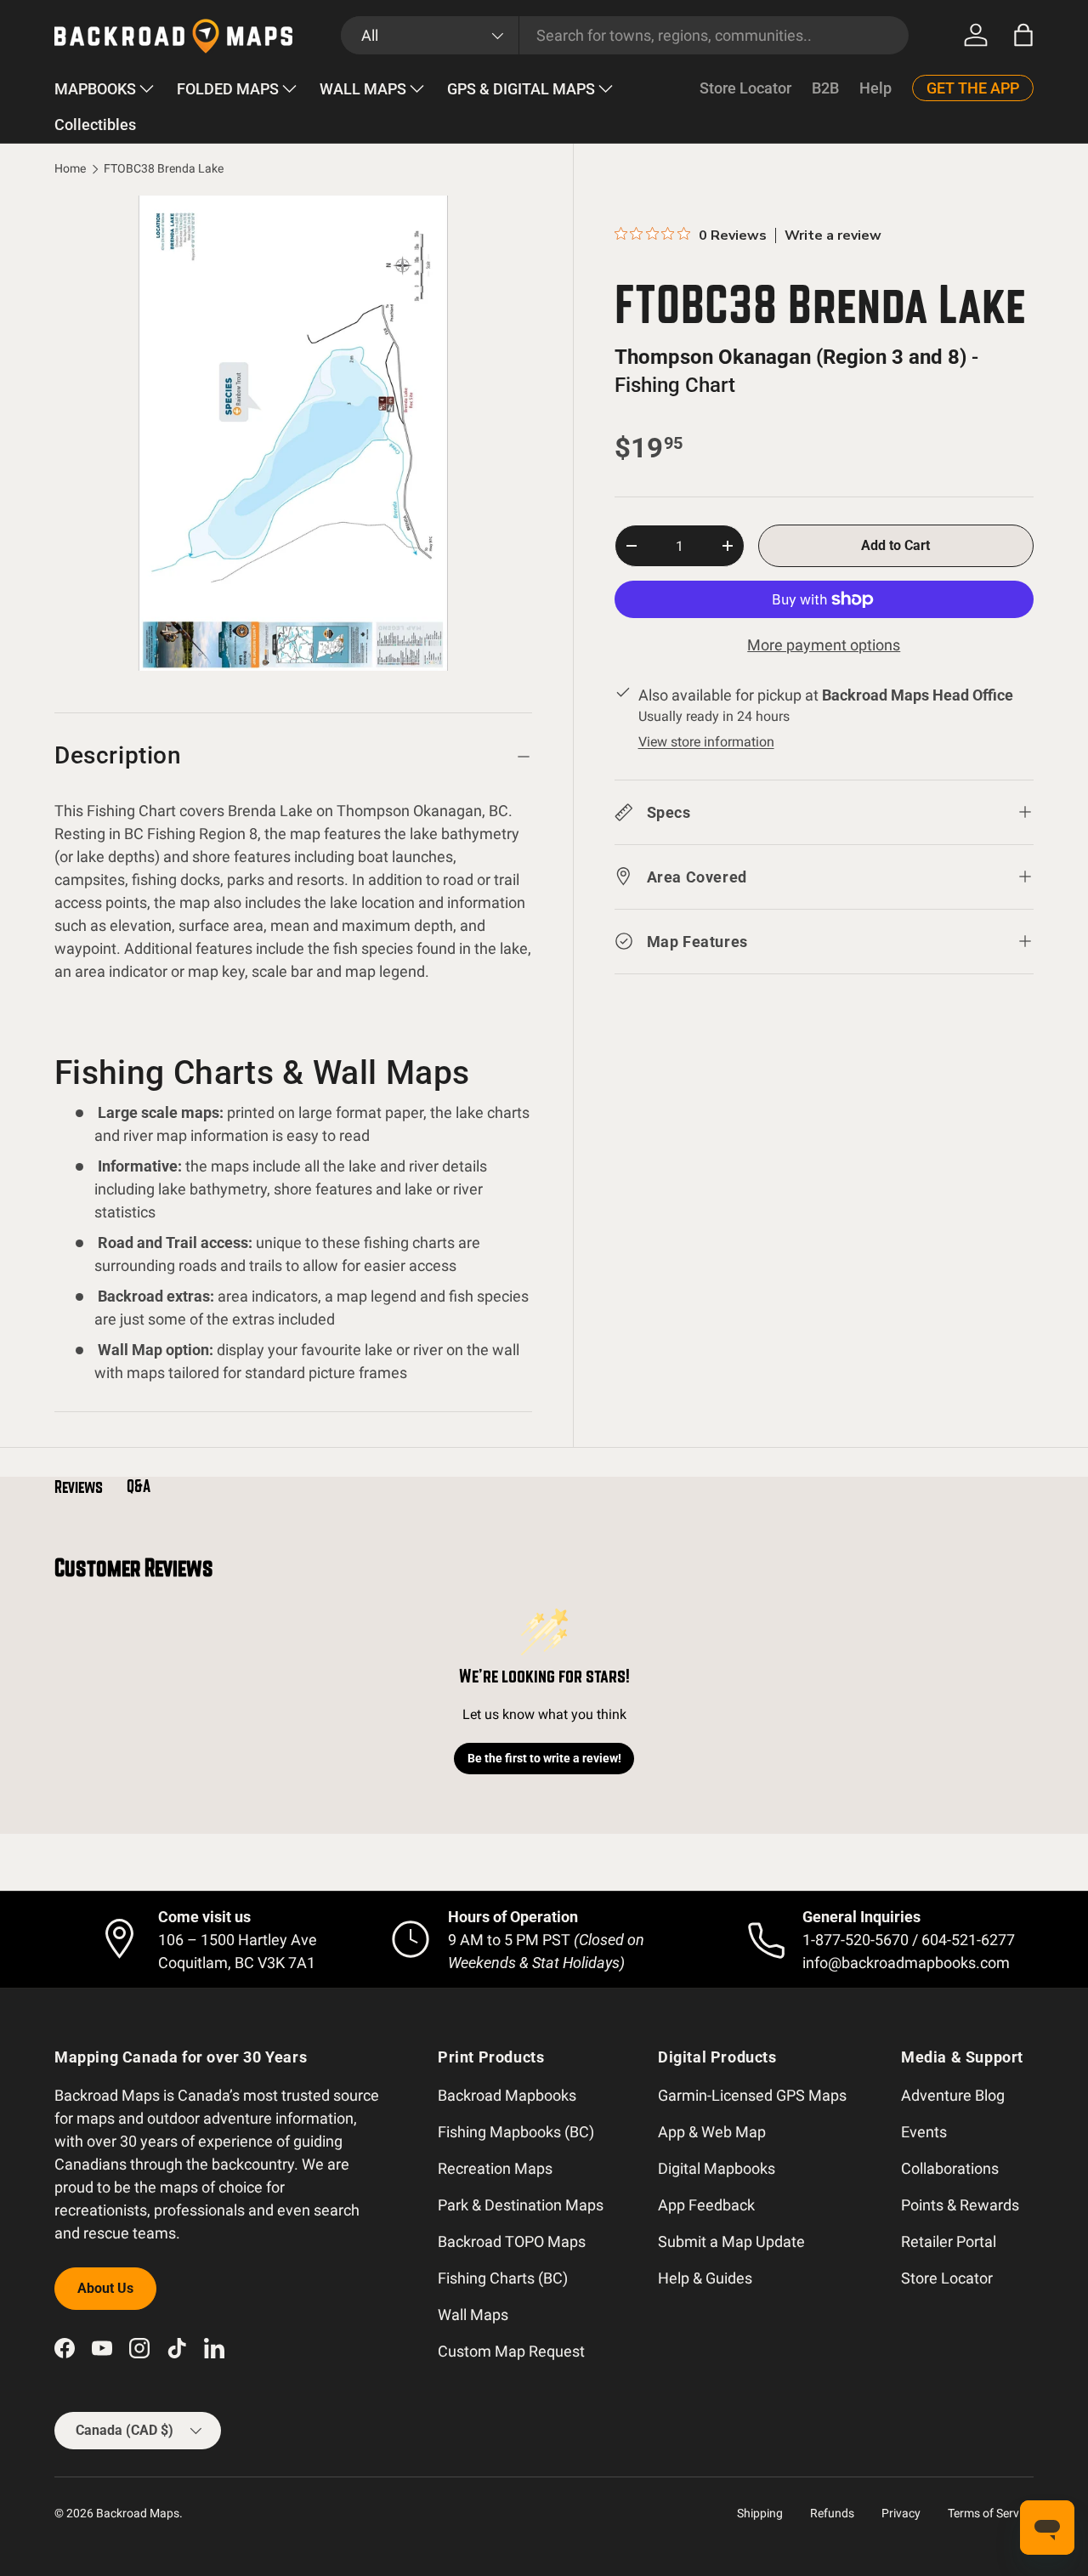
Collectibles (95, 125)
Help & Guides (705, 2278)
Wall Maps (473, 2315)
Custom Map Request (511, 2351)
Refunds (832, 2513)
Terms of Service (991, 2513)
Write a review (833, 235)
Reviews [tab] (79, 1487)
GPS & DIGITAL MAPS (521, 89)
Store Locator (745, 88)
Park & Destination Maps (521, 2205)
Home (70, 169)
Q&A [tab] (139, 1486)
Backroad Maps (138, 2513)
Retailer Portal (949, 2241)
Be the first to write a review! (544, 1758)
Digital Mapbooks (717, 2168)
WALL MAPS (363, 89)
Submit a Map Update (731, 2241)
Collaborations (950, 2168)
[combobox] (625, 35)
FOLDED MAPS (228, 89)
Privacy (901, 2513)
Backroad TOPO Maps (512, 2241)
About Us (105, 2288)
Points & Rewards (960, 2205)
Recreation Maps (495, 2168)
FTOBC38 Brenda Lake (164, 169)
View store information (706, 741)
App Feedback (706, 2205)
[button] (1023, 35)
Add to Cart (895, 545)
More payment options (824, 645)
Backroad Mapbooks (507, 2095)
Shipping (760, 2513)
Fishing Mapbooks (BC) (516, 2132)
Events (924, 2132)
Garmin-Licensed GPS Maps (752, 2095)
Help (875, 88)
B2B (825, 88)
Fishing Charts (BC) (503, 2278)
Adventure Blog (953, 2095)
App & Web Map (712, 2132)
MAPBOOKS (95, 89)
